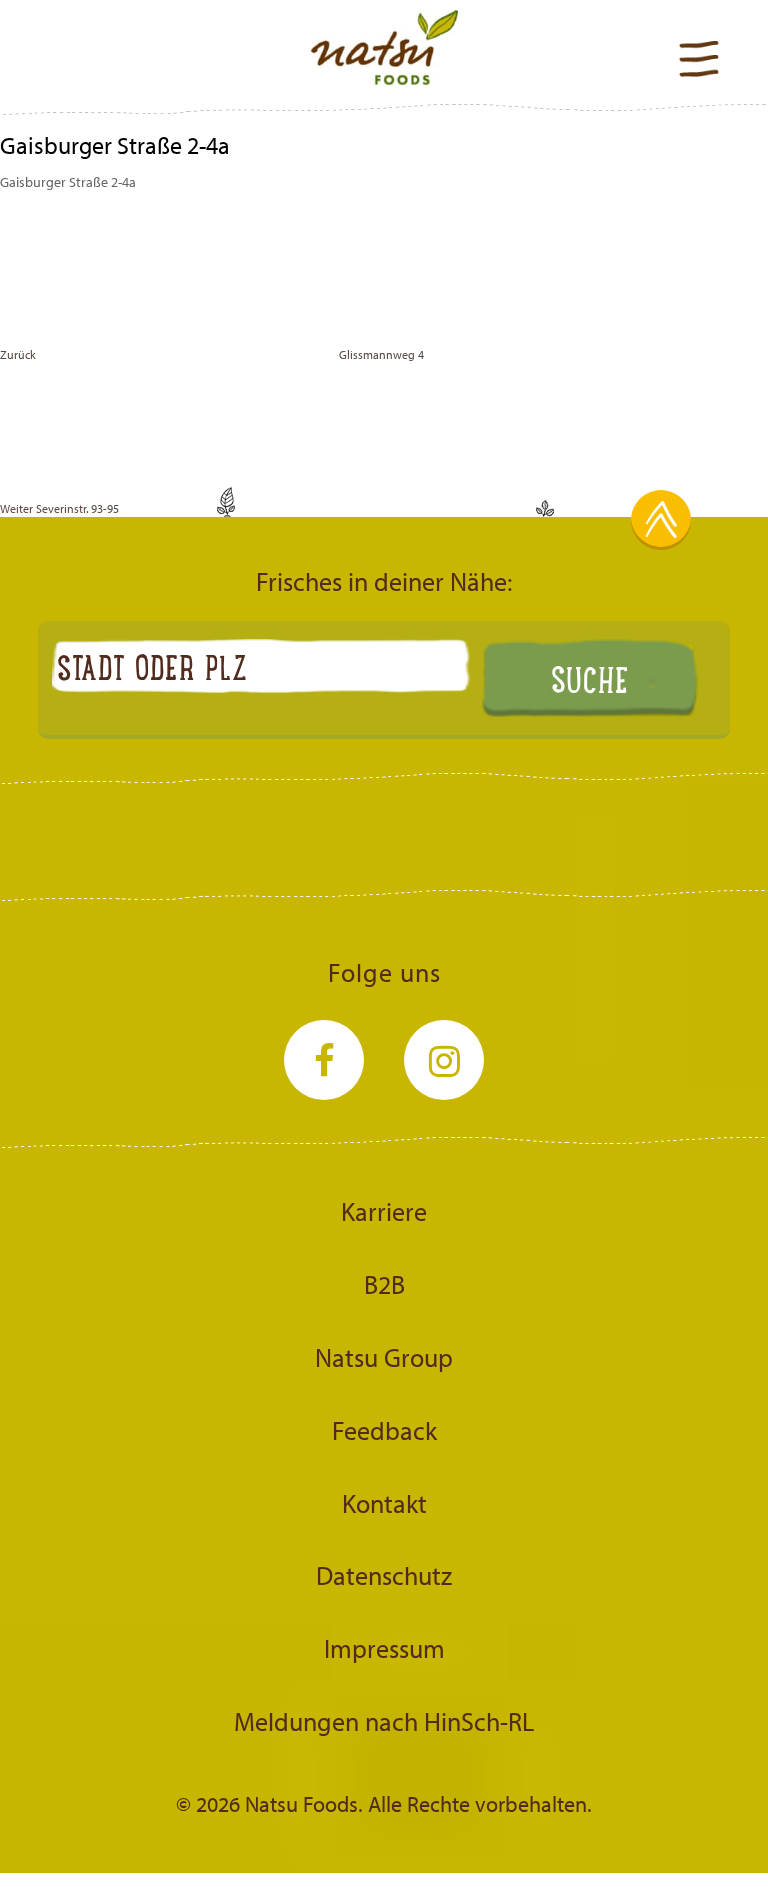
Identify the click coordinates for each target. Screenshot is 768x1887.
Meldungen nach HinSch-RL (384, 1721)
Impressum (384, 1648)
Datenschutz (384, 1575)
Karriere (384, 1211)
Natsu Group (384, 1357)
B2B (384, 1284)
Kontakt (384, 1503)
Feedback (384, 1430)
